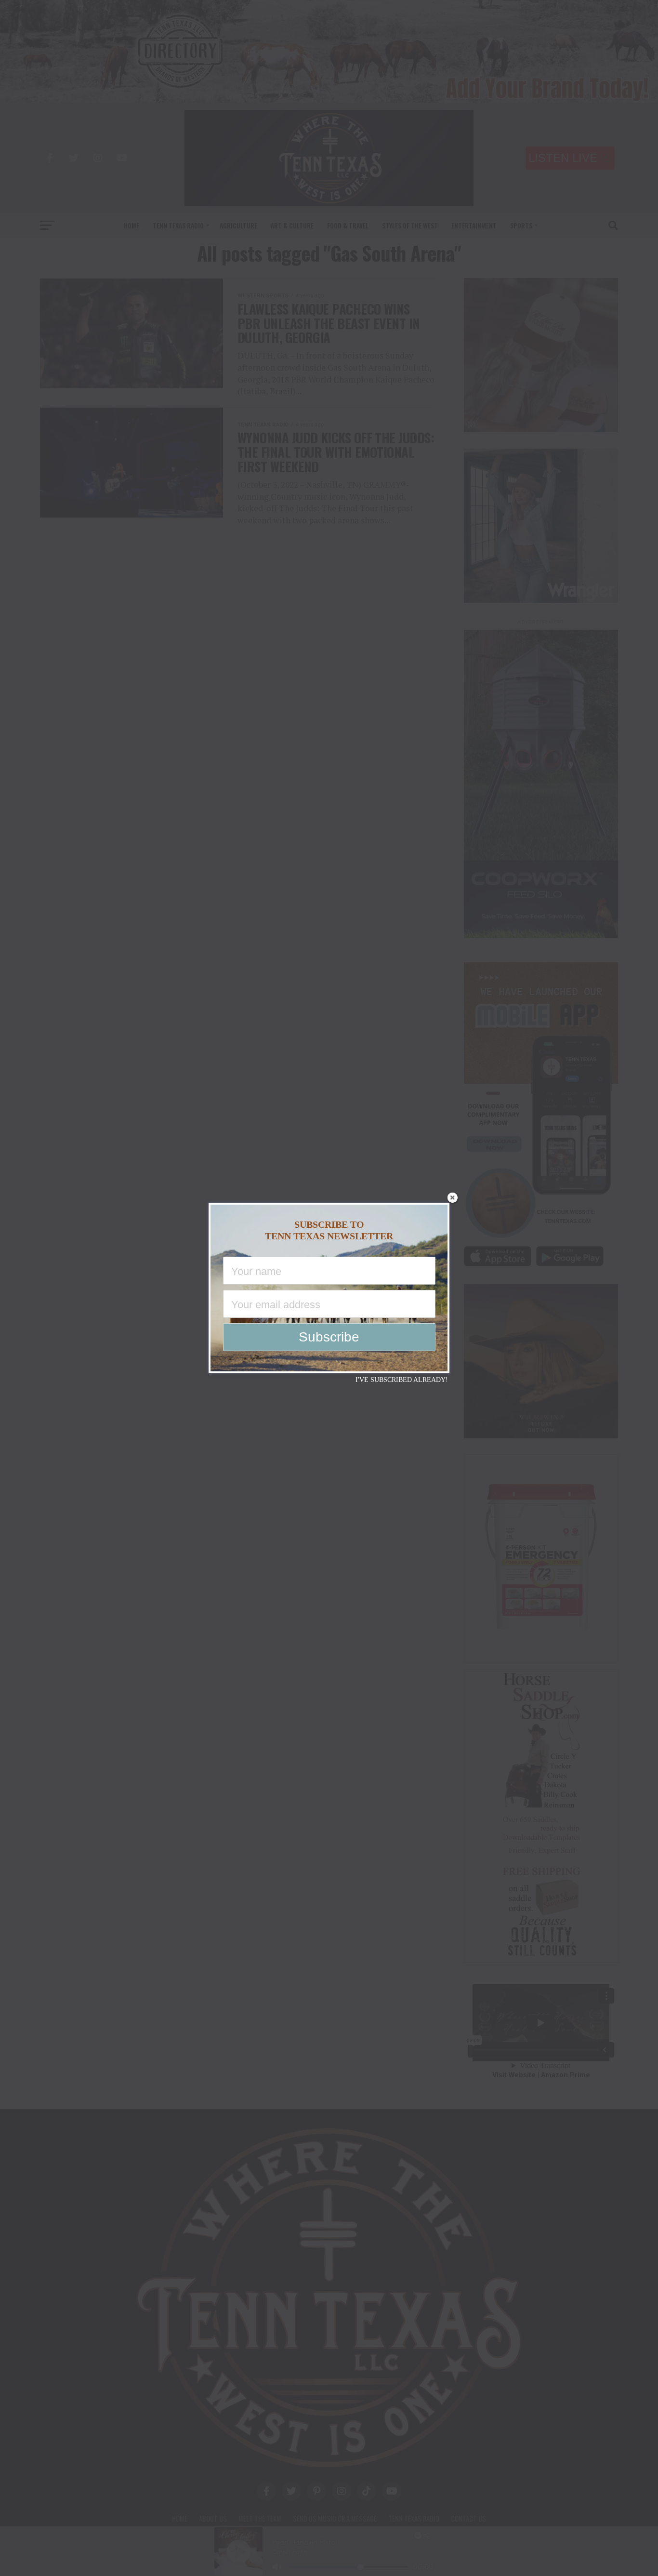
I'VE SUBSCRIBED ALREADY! (402, 1380)
